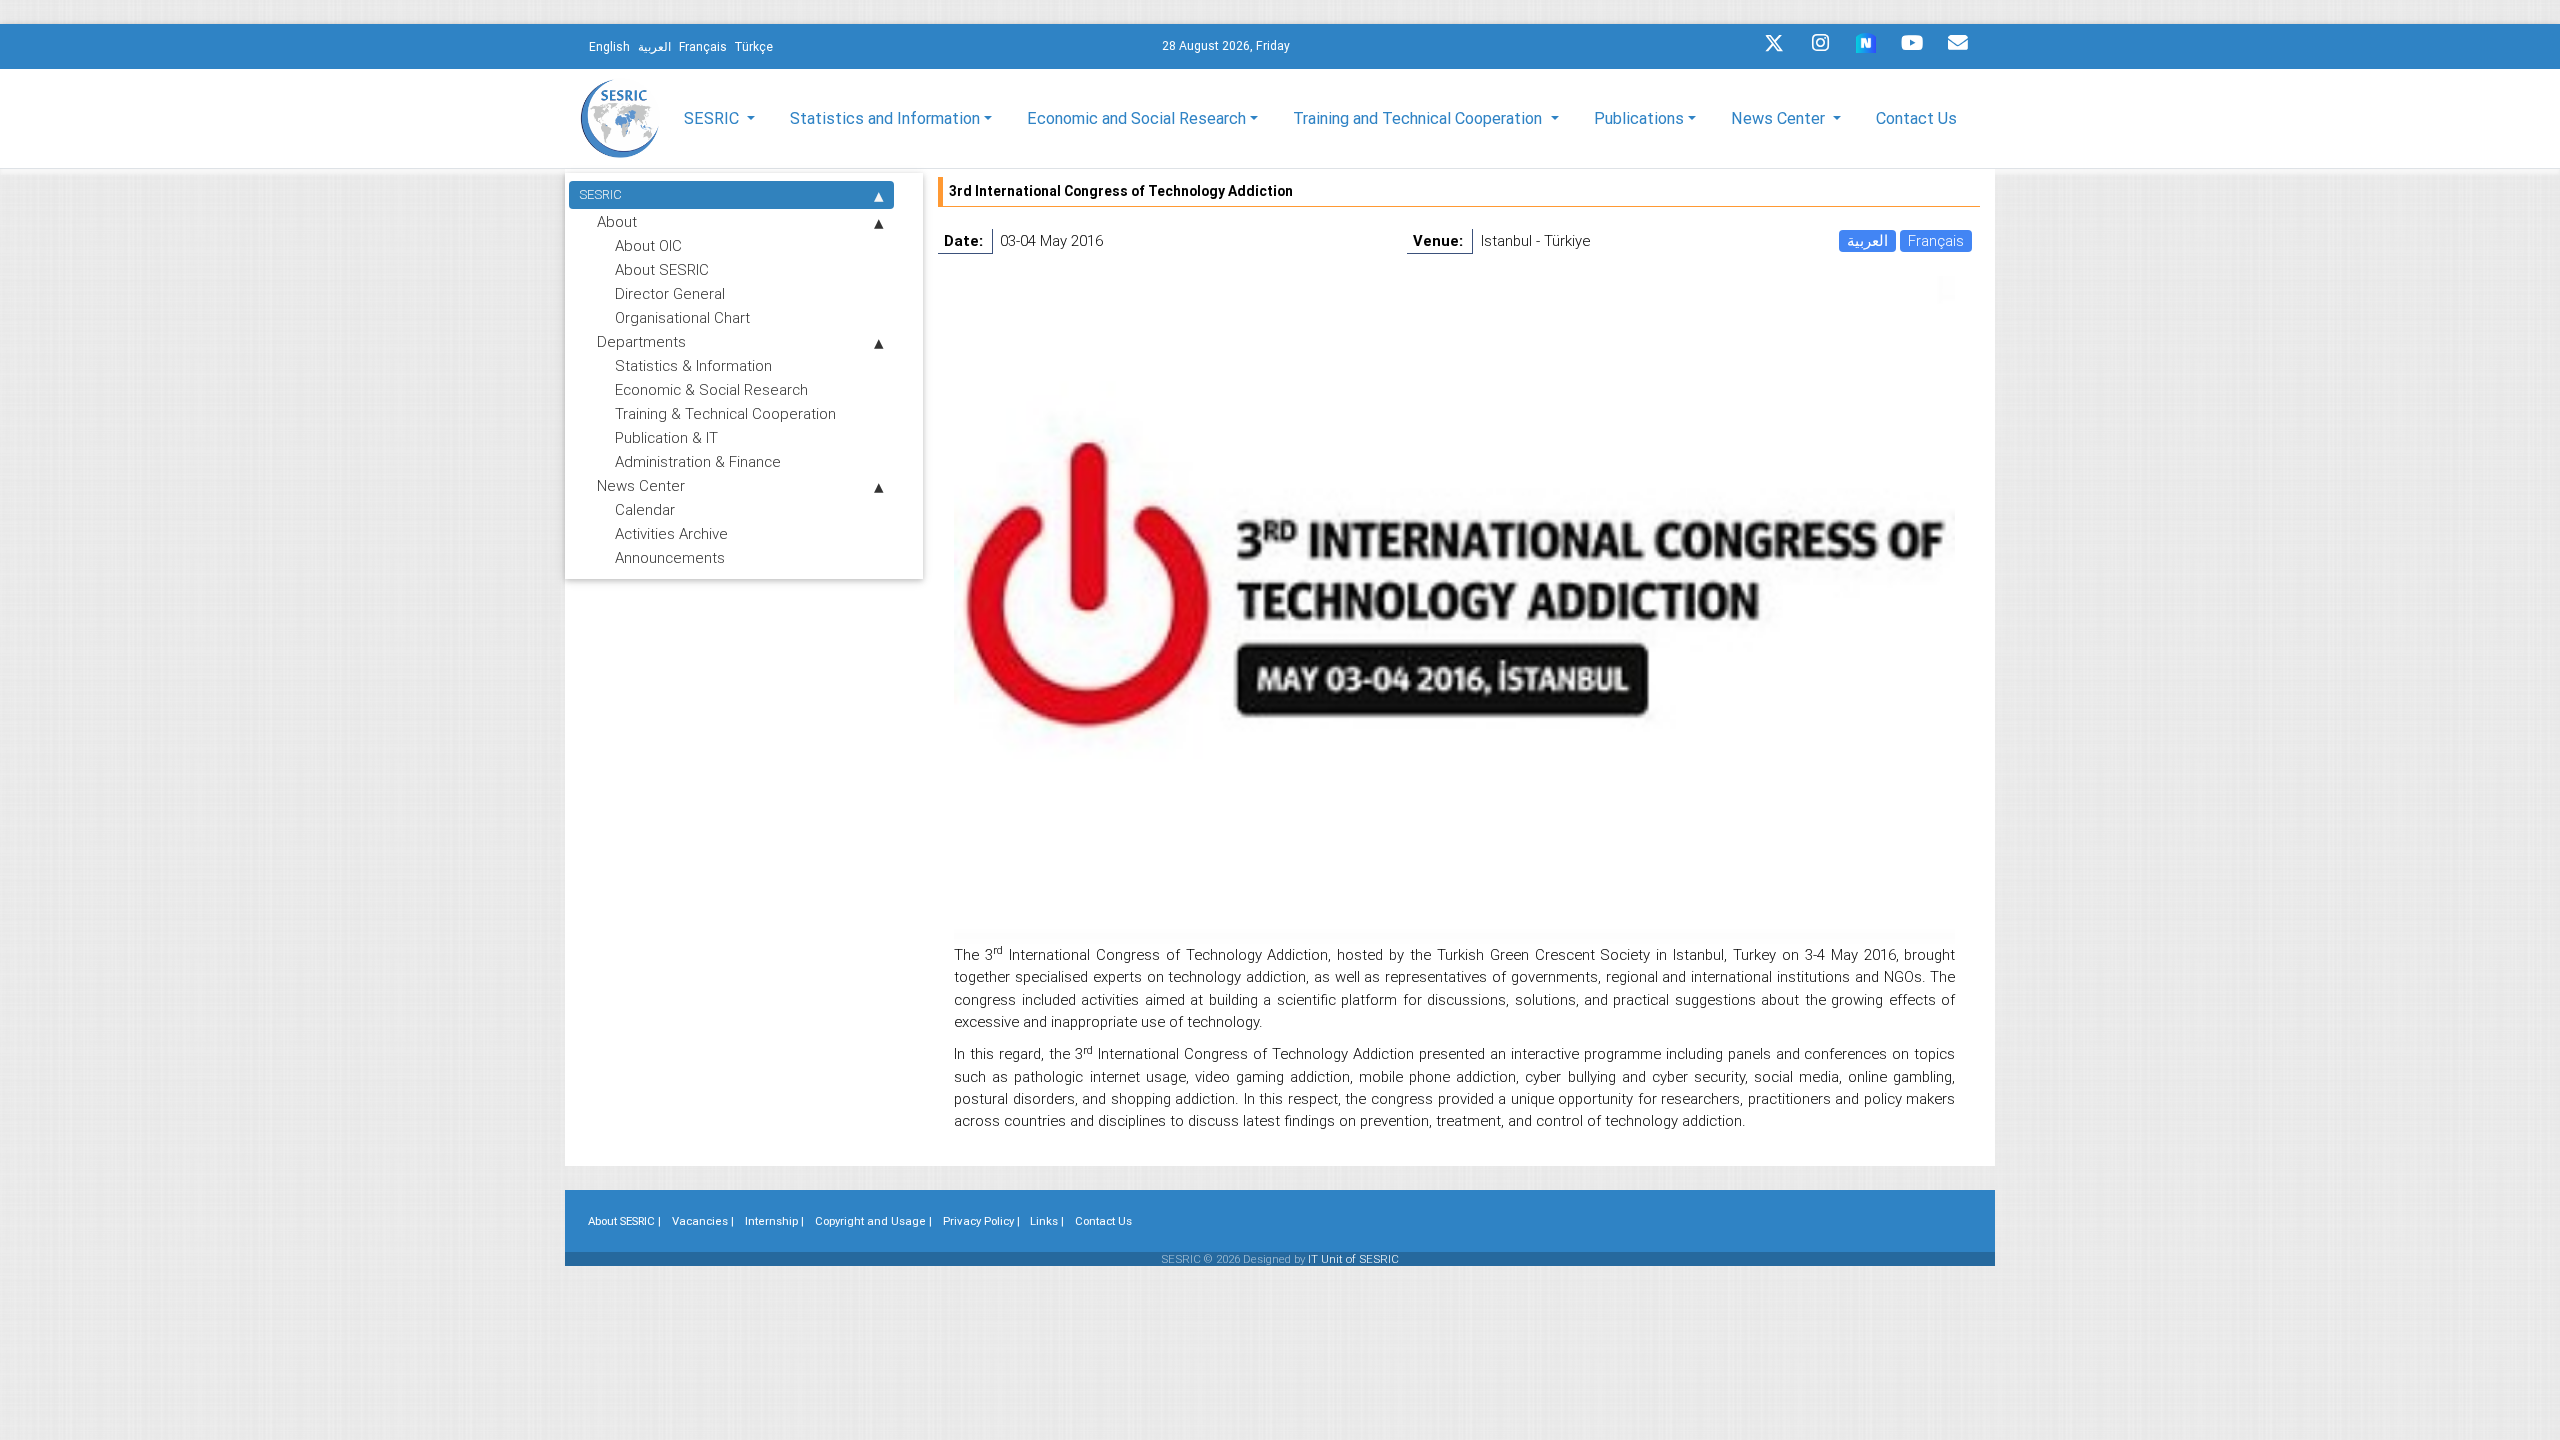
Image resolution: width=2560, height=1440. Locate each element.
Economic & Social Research (711, 389)
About (617, 221)
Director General (670, 293)
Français (1936, 240)
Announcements (670, 557)
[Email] (1958, 48)
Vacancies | (703, 1221)
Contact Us (1916, 118)
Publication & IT (666, 437)
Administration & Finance (698, 461)
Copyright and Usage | (873, 1221)
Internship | (774, 1221)
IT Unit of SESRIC (1353, 1259)
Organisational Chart (682, 317)
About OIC (648, 245)
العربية (1867, 240)
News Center (641, 485)
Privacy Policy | (981, 1221)
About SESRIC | (624, 1221)
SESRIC (600, 194)
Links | (1047, 1221)
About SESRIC (662, 269)
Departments (641, 341)
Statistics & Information (693, 365)
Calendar (645, 509)
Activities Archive (671, 533)
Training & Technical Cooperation (725, 413)
